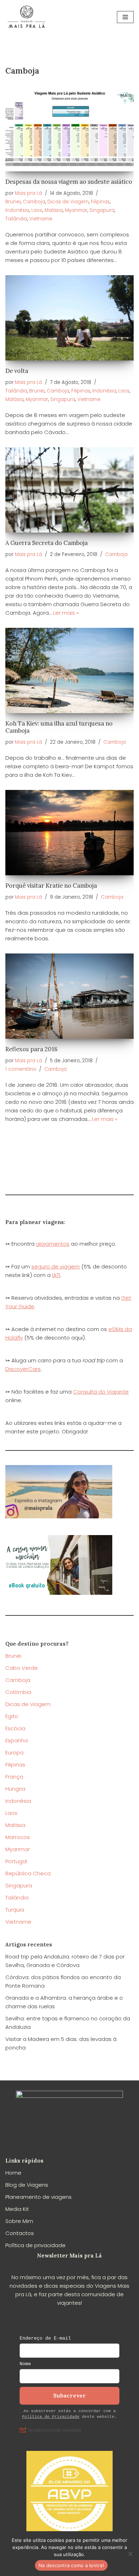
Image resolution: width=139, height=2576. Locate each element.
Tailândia (16, 219)
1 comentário (21, 1069)
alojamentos (53, 1244)
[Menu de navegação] (125, 17)
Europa (14, 1752)
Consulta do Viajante (101, 1392)
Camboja (34, 202)
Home (13, 2173)
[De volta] (69, 318)
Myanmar (76, 210)
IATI (56, 1275)
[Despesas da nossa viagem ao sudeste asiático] (69, 129)
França (14, 1777)
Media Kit (17, 2209)
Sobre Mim (19, 2221)
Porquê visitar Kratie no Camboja (51, 886)
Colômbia (18, 1692)
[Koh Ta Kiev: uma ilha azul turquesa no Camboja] (69, 670)
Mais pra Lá (29, 193)
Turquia (15, 1910)
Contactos (20, 2233)
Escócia (15, 1728)
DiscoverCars (23, 1369)
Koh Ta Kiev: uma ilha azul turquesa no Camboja (59, 727)
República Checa (28, 1873)
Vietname (41, 219)
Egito (12, 1716)
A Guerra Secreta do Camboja (47, 543)
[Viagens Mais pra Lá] (27, 17)
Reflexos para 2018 (32, 1049)
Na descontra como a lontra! (71, 2565)
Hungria (15, 1789)
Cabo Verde (22, 1668)
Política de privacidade (35, 2245)
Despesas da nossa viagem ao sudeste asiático (69, 182)
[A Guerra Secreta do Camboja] (69, 490)
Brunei (13, 202)
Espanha (17, 1740)
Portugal (16, 1861)
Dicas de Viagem (68, 202)
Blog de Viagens (27, 2185)
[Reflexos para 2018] (69, 996)
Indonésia (17, 210)
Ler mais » (66, 613)
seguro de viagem (56, 1266)
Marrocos (18, 1837)
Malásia (54, 210)
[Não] (130, 2554)
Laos (37, 210)
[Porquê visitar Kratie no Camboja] (69, 833)
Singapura (102, 210)
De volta (17, 371)
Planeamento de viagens (38, 2197)
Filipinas (100, 202)
